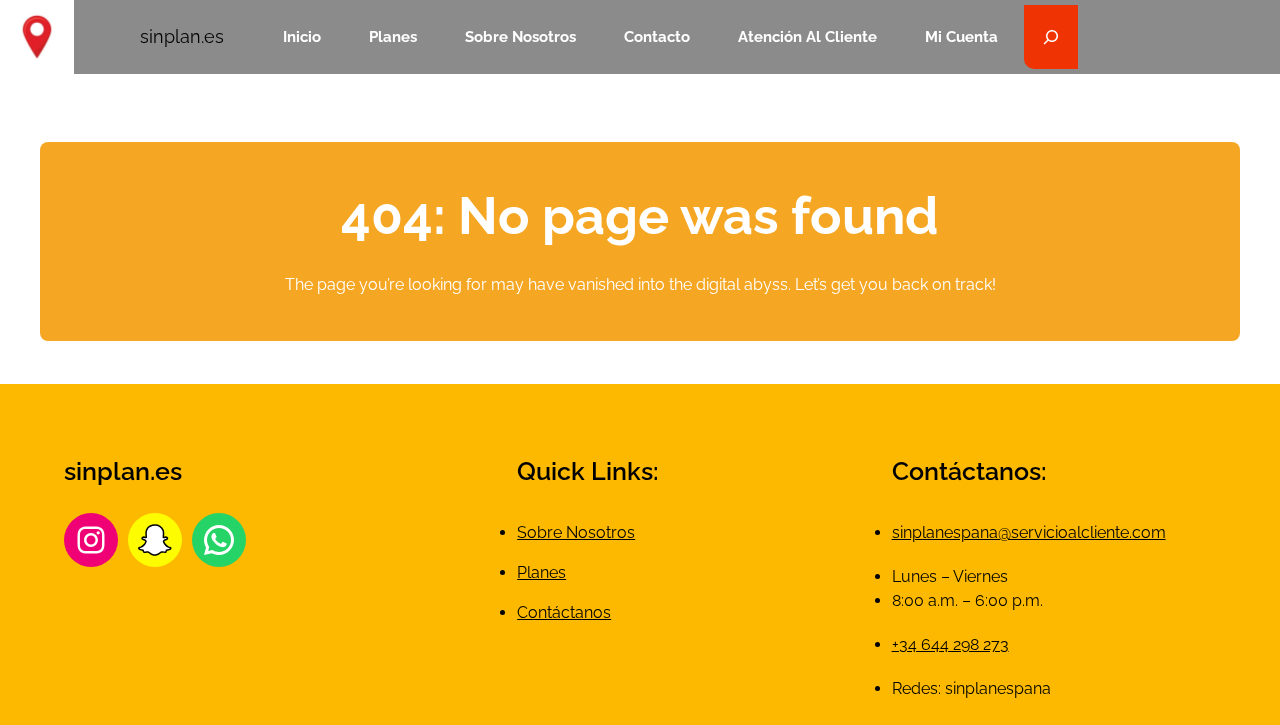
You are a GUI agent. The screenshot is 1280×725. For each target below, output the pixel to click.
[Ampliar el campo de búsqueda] (1051, 37)
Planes (541, 572)
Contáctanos (564, 612)
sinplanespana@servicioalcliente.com (1029, 532)
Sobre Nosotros (576, 532)
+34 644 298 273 (950, 644)
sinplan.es (182, 36)
